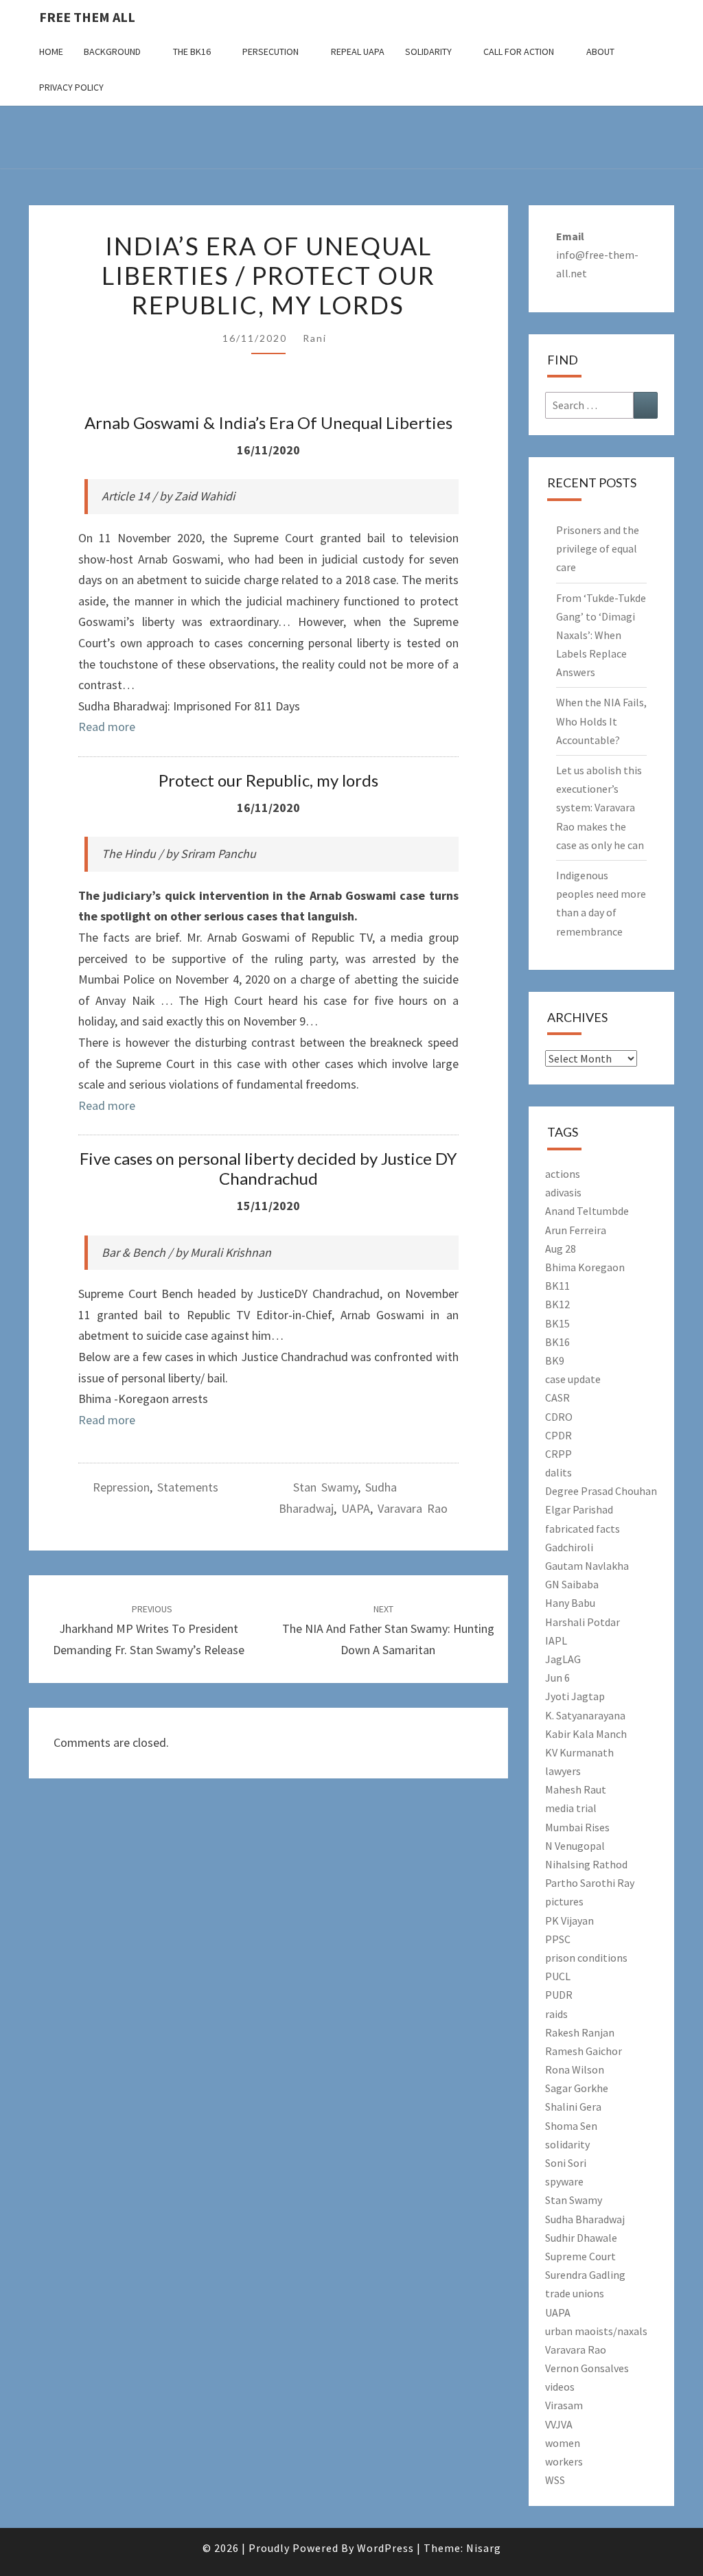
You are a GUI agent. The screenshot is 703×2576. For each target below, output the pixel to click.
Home (51, 51)
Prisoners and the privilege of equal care (598, 548)
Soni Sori (566, 2163)
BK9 (555, 1360)
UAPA (356, 1508)
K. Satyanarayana (585, 1715)
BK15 (557, 1323)
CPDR (558, 1435)
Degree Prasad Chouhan (601, 1491)
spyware (564, 2181)
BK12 (557, 1304)
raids (556, 2014)
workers (564, 2461)
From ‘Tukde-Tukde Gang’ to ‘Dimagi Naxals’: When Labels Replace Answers (601, 635)
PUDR (559, 1995)
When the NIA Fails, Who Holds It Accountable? (601, 721)
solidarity (567, 2144)
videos (560, 2387)
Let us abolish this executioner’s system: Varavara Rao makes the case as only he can (600, 808)
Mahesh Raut (576, 1789)
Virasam (564, 2405)
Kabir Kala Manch (586, 1734)
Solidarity (428, 51)
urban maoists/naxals (596, 2331)
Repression (121, 1487)
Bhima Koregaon (585, 1267)
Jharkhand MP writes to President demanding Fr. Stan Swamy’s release (149, 1630)
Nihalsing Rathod (586, 1864)
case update (573, 1379)
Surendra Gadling (585, 2275)
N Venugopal (575, 1846)
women (563, 2443)
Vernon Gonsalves (587, 2368)
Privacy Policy (71, 87)
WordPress (385, 2548)
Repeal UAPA (358, 51)
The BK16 (192, 51)
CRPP (558, 1454)
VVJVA (559, 2424)
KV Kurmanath (579, 1752)
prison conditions (586, 1958)
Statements (188, 1487)
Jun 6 (557, 1678)
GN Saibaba (572, 1584)
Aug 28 (561, 1249)
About (600, 51)
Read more (107, 727)
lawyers (563, 1771)
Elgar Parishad (579, 1509)
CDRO (559, 1417)
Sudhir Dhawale (581, 2238)
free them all (87, 17)
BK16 (557, 1342)
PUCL (558, 1976)
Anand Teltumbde (587, 1211)
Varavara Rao (413, 1508)
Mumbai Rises (577, 1827)
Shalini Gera (573, 2107)
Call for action (519, 51)
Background (112, 51)
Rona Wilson (575, 2069)
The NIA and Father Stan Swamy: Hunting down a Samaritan (388, 1630)
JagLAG (563, 1659)
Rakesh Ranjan (580, 2032)
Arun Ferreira (576, 1230)
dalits (558, 1472)
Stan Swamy (325, 1487)
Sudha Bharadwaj (585, 2219)
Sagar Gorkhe (577, 2088)
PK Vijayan (569, 1921)
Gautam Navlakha (587, 1566)
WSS (555, 2480)
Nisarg (484, 2548)
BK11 (557, 1286)
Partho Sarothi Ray (590, 1883)
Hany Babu (570, 1603)
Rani (315, 338)
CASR (557, 1397)
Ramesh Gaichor (584, 2051)
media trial (571, 1808)
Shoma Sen (571, 2126)
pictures (564, 1901)
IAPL (556, 1640)
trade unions (575, 2293)
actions (563, 1174)
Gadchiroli (569, 1547)
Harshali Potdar (583, 1622)
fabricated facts (583, 1529)
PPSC (558, 1939)
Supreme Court (580, 2256)
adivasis (563, 1192)
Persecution (270, 51)
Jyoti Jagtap (575, 1696)
